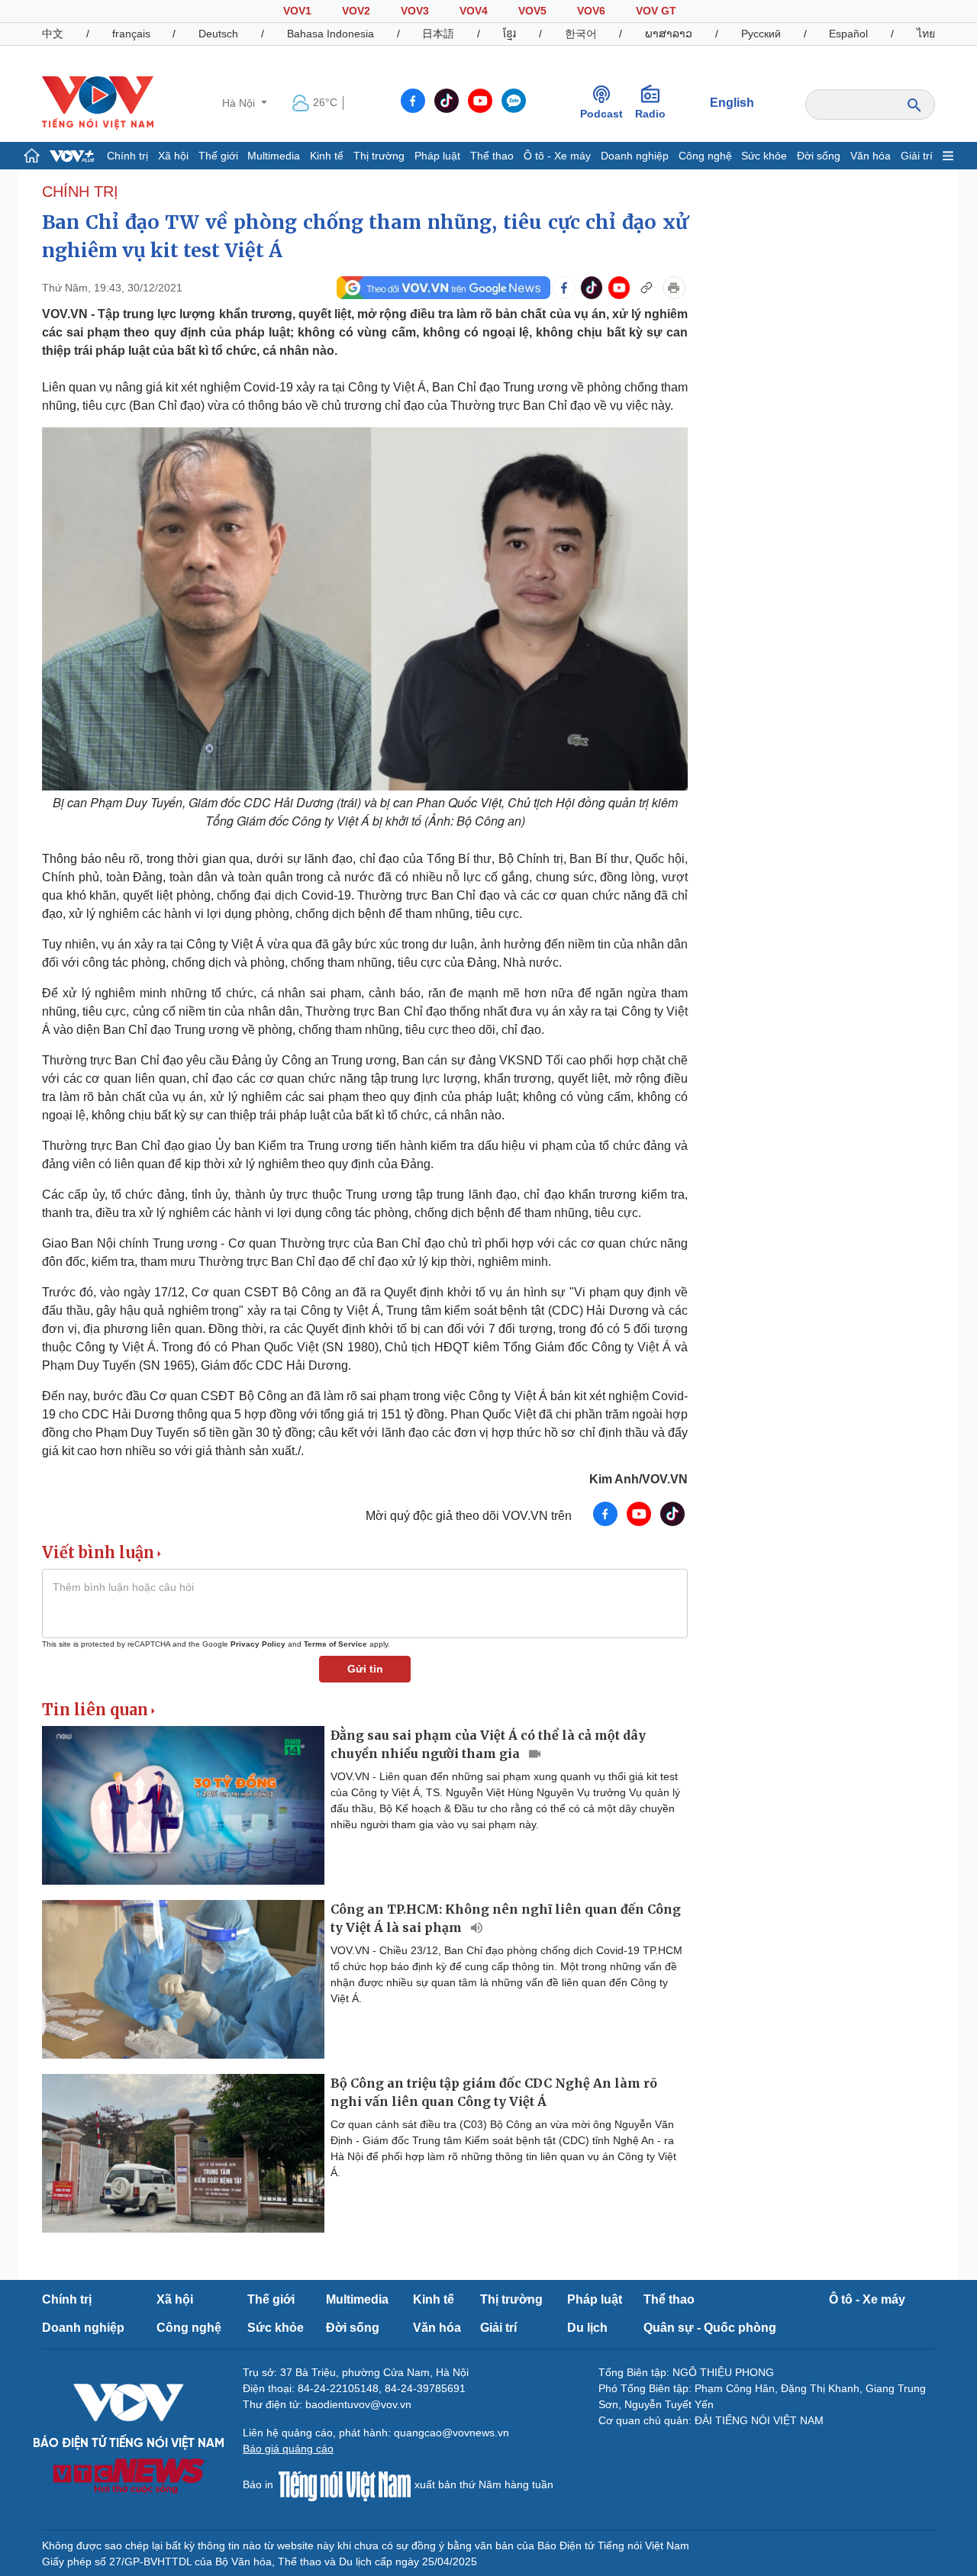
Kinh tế (327, 156)
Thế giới (218, 156)
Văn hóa (871, 156)
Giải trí (917, 156)
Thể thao (492, 156)
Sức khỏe (764, 156)
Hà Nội (240, 103)
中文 (53, 34)
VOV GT (656, 11)
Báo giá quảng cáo (288, 2449)
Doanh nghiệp (635, 156)
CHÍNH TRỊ (80, 192)
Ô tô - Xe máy (557, 156)
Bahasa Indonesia (331, 34)
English (732, 103)
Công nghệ (705, 156)
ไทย (926, 34)
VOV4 (474, 11)
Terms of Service (335, 1644)
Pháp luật (437, 156)
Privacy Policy (258, 1644)
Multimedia (274, 156)
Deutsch (218, 34)
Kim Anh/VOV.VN (638, 1479)
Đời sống (819, 156)
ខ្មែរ (509, 34)
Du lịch (587, 2328)
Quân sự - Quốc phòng (710, 2328)
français (131, 34)
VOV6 (591, 11)
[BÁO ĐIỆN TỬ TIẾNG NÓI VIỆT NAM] (98, 102)
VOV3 (415, 11)
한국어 (581, 34)
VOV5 (532, 11)
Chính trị (127, 156)
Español (848, 34)
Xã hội (173, 156)
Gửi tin (365, 1669)
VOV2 (356, 11)
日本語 (438, 34)
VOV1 (297, 11)
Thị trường (379, 156)
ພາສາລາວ (669, 34)
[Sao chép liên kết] (646, 288)
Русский (761, 34)
